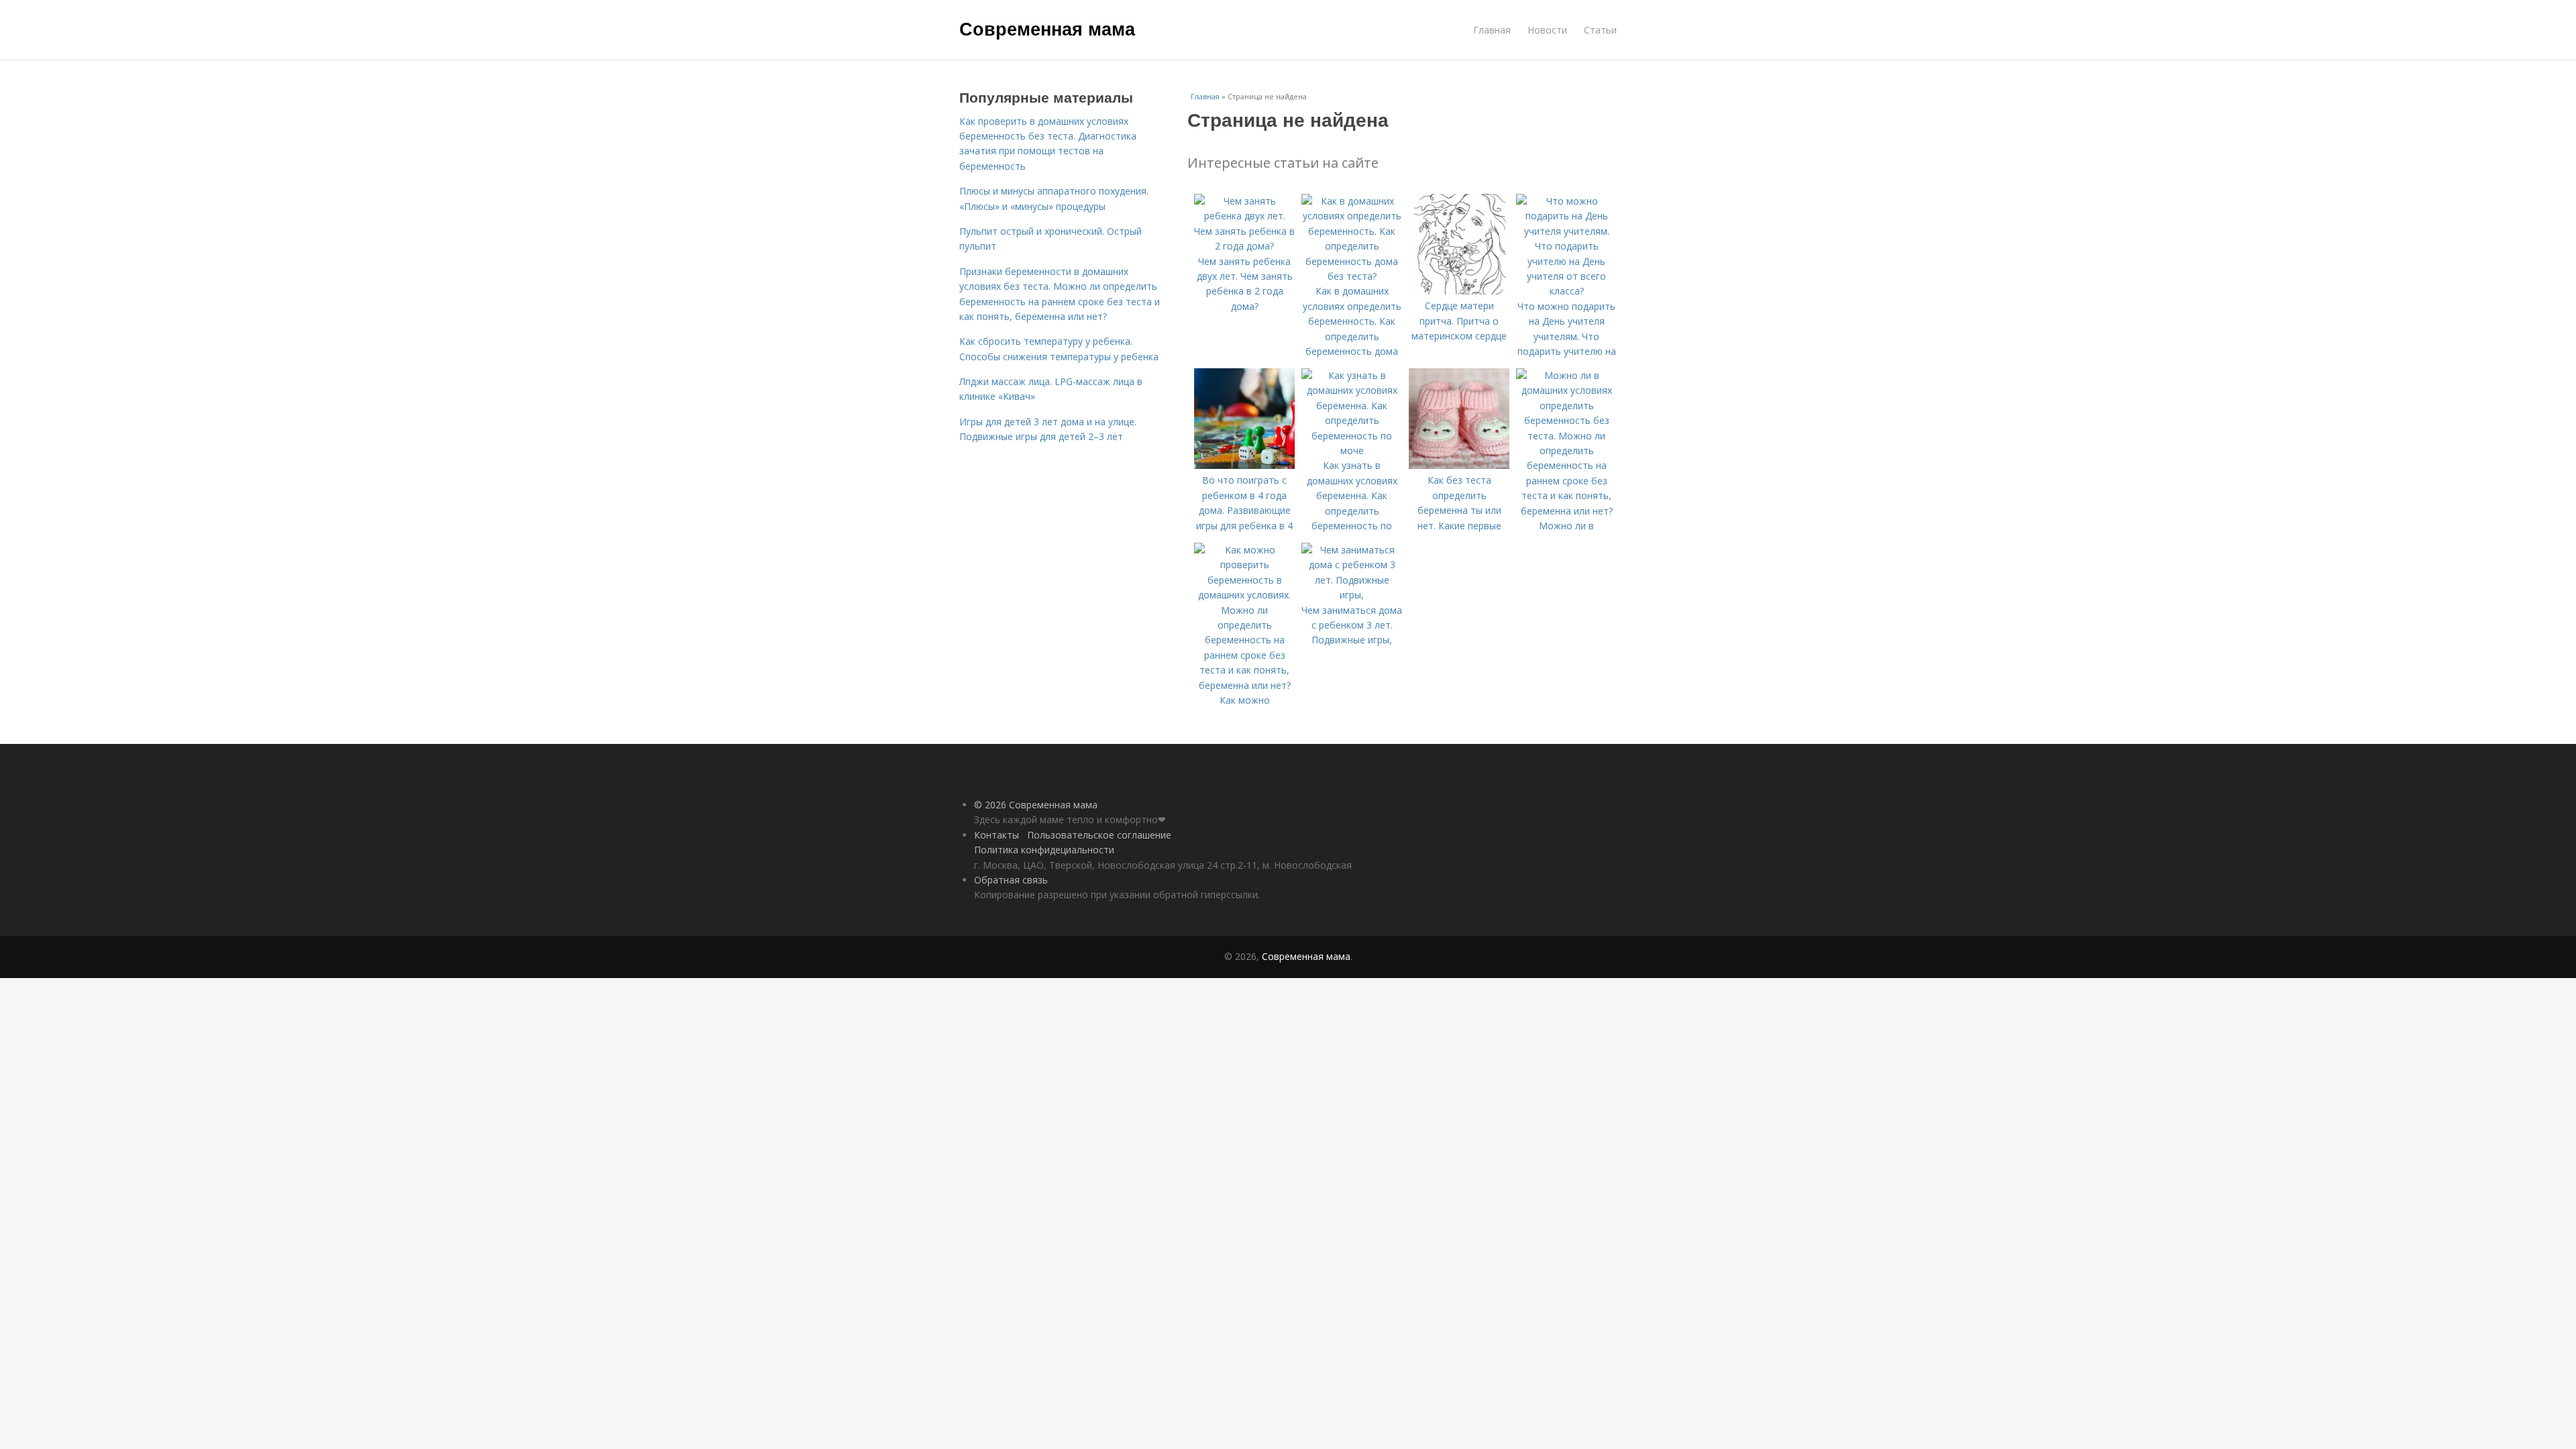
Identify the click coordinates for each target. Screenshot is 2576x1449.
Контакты (997, 835)
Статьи (1600, 30)
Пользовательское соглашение (1099, 835)
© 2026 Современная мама (1036, 805)
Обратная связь (1011, 880)
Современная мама (1047, 28)
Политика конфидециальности (1044, 850)
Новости (1547, 30)
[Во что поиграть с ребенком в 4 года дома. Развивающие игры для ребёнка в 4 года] (1244, 465)
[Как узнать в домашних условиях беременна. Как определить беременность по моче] (1352, 450)
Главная (1492, 30)
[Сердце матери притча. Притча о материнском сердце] (1459, 291)
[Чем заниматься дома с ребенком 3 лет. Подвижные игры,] (1352, 595)
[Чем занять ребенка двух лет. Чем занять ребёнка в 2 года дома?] (1244, 246)
